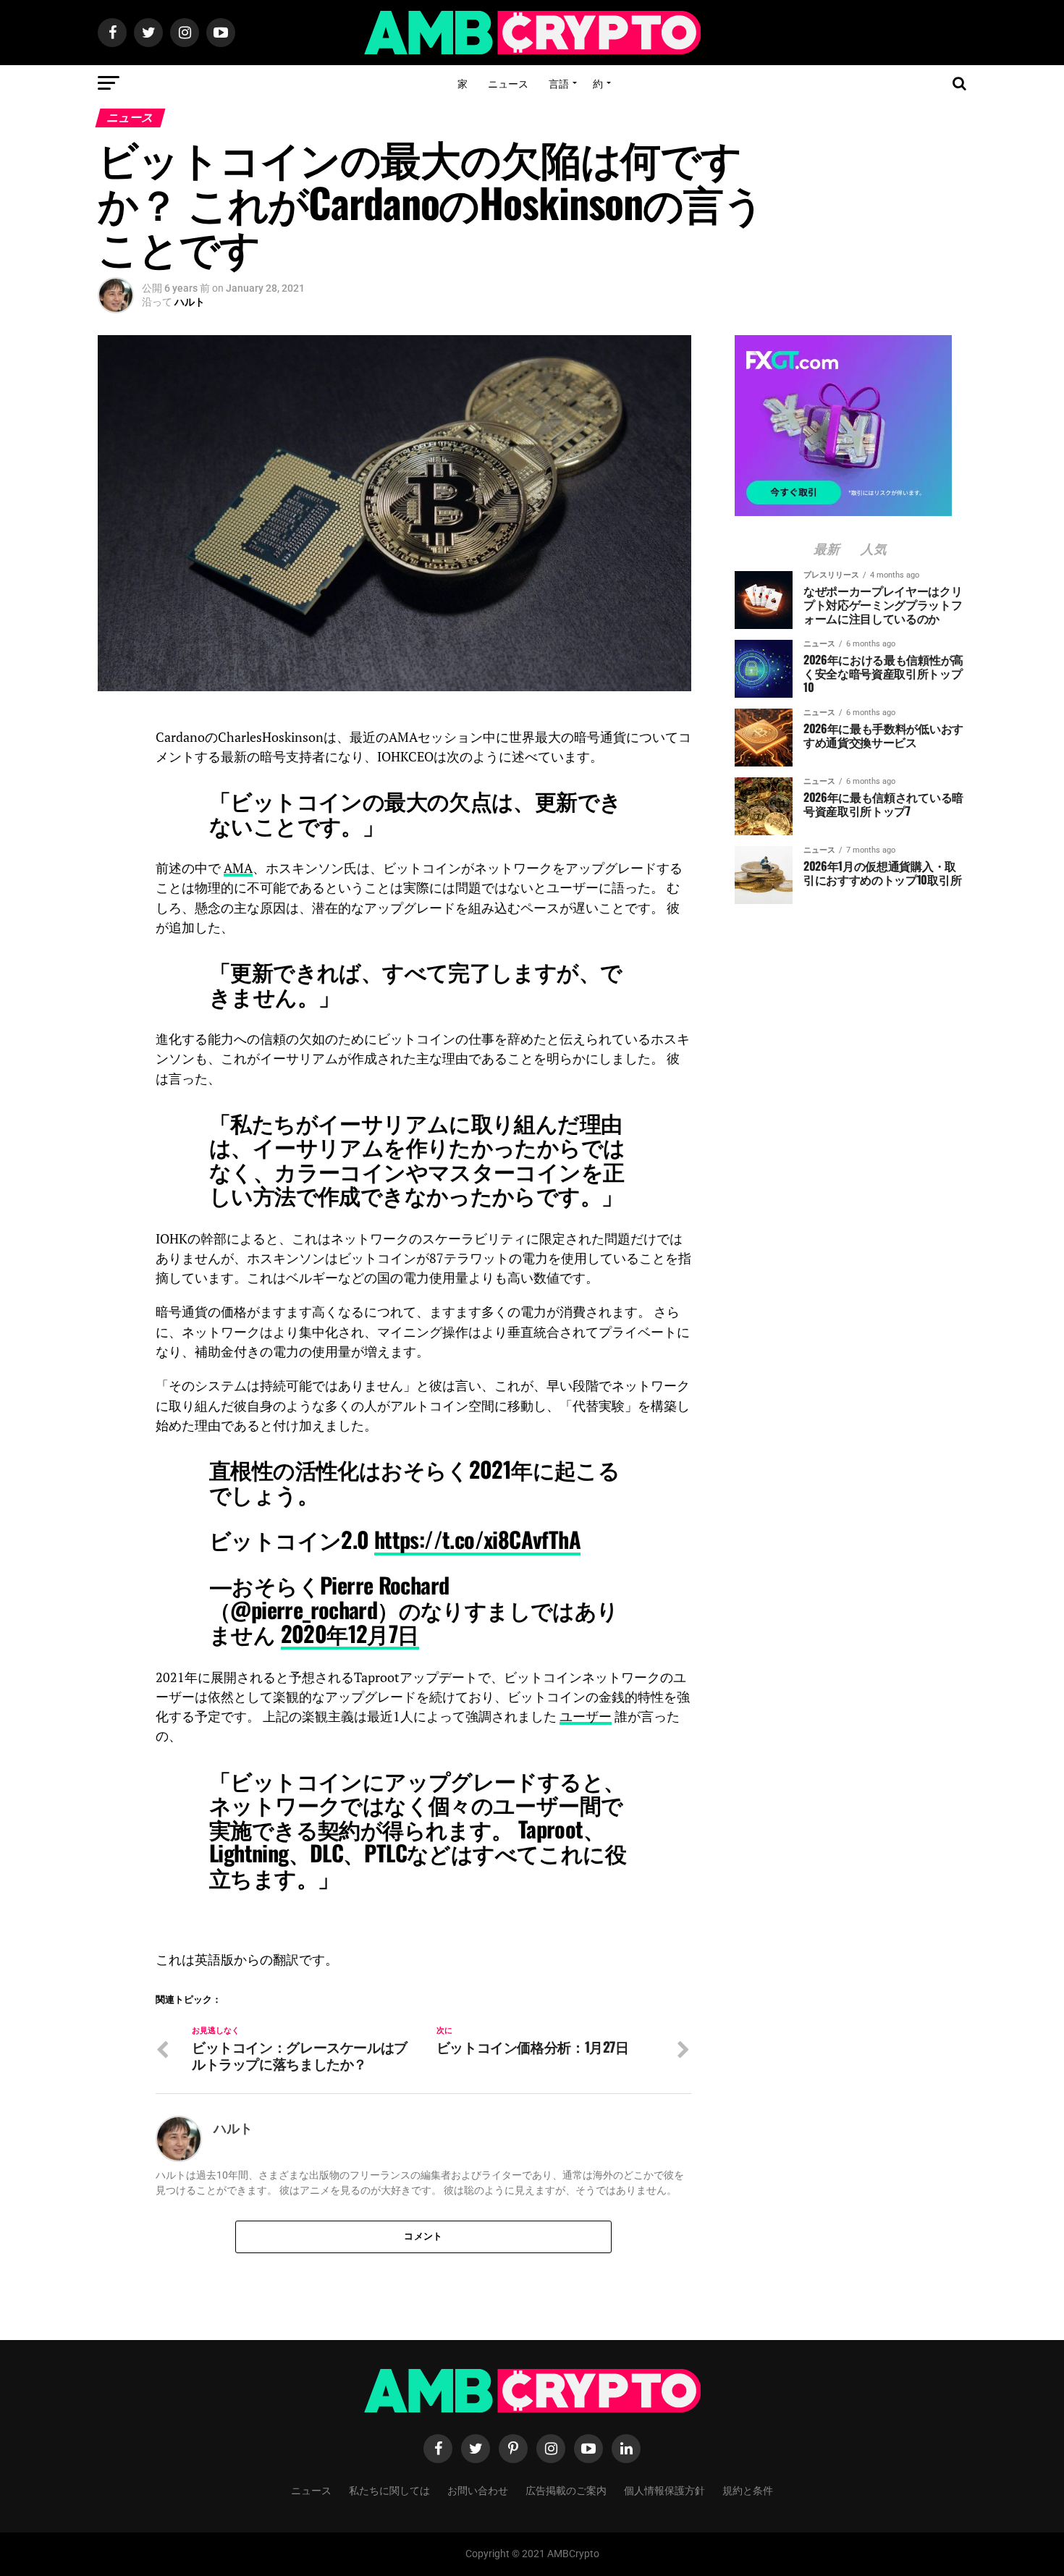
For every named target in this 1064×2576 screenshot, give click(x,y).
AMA (238, 868)
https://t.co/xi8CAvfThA (477, 1539)
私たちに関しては (389, 2490)
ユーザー (586, 1716)
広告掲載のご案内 (566, 2490)
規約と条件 (748, 2490)
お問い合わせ (478, 2490)
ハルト (190, 302)
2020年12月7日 (350, 1633)
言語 (559, 83)
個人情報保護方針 (664, 2490)
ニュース (508, 83)
